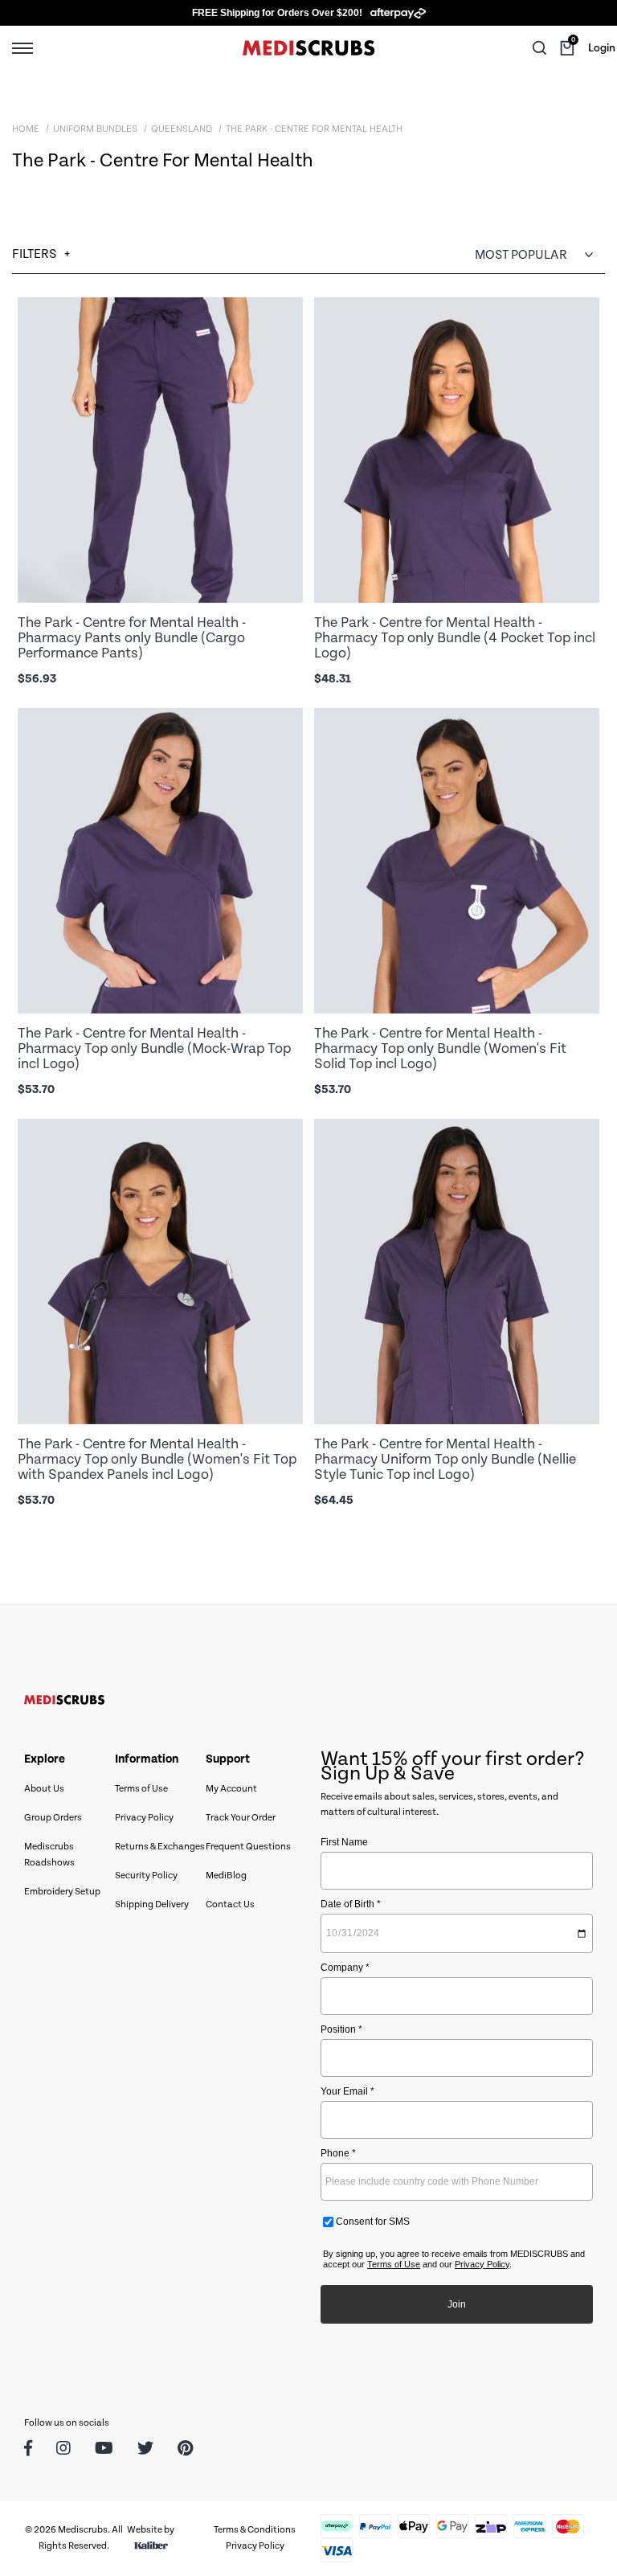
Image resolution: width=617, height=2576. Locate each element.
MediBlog (226, 1876)
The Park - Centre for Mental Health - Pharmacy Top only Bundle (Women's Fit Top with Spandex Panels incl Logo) (157, 1459)
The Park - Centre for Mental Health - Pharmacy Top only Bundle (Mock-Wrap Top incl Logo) (154, 1048)
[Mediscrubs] (308, 48)
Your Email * (347, 2091)
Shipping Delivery (152, 1904)
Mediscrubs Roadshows (49, 1855)
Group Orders (53, 1818)
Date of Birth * (351, 1904)
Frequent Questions (248, 1847)
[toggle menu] (22, 47)
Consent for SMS (372, 2222)
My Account (231, 1789)
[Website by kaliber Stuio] (151, 2546)
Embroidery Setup (62, 1892)
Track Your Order (241, 1818)
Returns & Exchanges (160, 1847)
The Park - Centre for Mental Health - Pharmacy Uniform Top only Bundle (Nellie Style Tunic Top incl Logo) (445, 1459)
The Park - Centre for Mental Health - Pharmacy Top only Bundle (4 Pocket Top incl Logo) (455, 638)
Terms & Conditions (255, 2530)
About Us (44, 1789)
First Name (344, 1842)
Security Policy (146, 1876)
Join (457, 2304)
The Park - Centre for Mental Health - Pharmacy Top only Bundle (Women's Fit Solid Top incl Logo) (440, 1048)
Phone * (338, 2153)
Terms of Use (141, 1789)
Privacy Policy (144, 1818)
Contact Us (230, 1904)
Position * (341, 2029)
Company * (345, 1968)
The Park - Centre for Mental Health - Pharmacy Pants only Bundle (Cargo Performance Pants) (132, 638)
